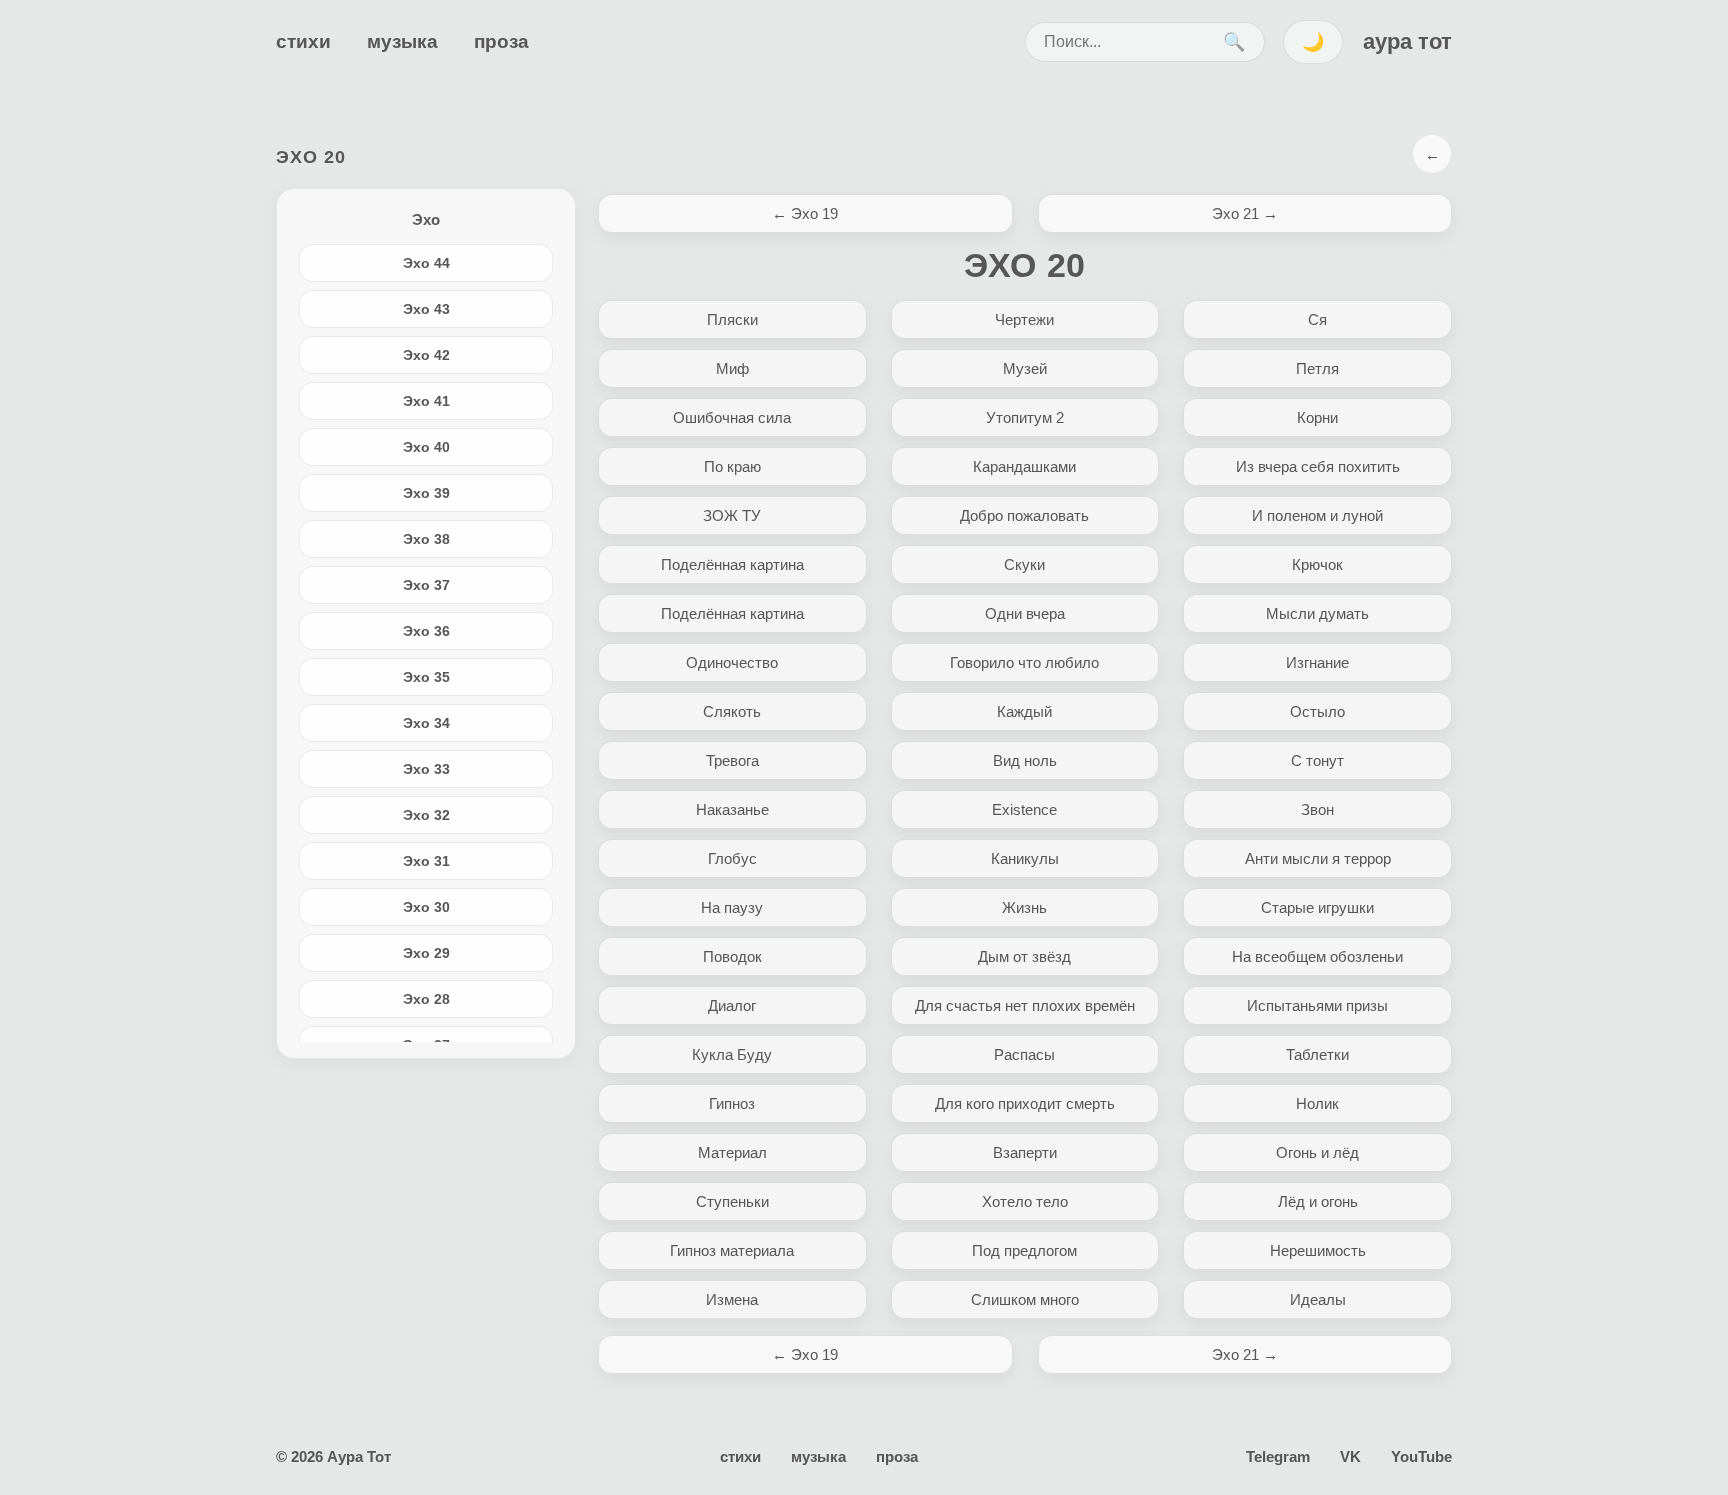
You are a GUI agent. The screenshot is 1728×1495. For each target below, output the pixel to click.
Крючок (1317, 564)
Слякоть (732, 711)
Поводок (732, 956)
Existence (1024, 809)
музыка (402, 41)
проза (501, 41)
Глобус (732, 858)
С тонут (1317, 760)
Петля (1317, 368)
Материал (732, 1152)
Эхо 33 (426, 769)
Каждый (1024, 711)
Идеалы (1318, 1299)
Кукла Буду (732, 1054)
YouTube (1421, 1456)
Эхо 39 (426, 493)
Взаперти (1025, 1152)
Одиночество (732, 662)
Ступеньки (732, 1201)
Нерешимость (1318, 1250)
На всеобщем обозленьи (1317, 956)
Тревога (732, 760)
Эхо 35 (426, 677)
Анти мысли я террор (1318, 858)
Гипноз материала (732, 1250)
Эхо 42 (426, 355)
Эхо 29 (426, 953)
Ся (1317, 319)
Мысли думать (1317, 613)
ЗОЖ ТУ (732, 515)
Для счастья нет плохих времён (1025, 1005)
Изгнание (1317, 662)
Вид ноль (1025, 760)
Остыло (1317, 711)
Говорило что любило (1024, 662)
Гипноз (732, 1103)
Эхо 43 (426, 309)
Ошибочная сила (732, 417)
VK (1350, 1456)
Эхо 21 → (1245, 213)
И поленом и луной (1317, 515)
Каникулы (1025, 858)
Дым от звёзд (1024, 956)
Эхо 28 (426, 999)
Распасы (1024, 1054)
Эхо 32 (426, 815)
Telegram (1278, 1456)
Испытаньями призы (1317, 1005)
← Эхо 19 (805, 213)
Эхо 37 (426, 585)
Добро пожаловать (1024, 515)
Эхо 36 (426, 631)
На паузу (732, 907)
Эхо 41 (426, 401)
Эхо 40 (426, 447)
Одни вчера (1025, 613)
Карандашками (1024, 466)
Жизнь (1024, 907)
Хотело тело (1025, 1201)
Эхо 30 (426, 907)
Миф (732, 368)
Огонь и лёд (1317, 1152)
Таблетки (1317, 1054)
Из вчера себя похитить (1318, 466)
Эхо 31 (426, 861)
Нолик (1317, 1103)
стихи (303, 41)
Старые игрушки (1317, 907)
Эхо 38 (426, 539)
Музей (1025, 368)
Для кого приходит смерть (1025, 1103)
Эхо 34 (426, 723)
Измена (732, 1299)
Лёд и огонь (1318, 1201)
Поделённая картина (732, 564)
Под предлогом (1024, 1250)
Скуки (1024, 564)
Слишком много (1025, 1299)
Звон (1317, 809)
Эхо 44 (426, 263)
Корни (1317, 417)
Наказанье (732, 809)
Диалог (732, 1005)
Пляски (732, 319)
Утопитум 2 (1025, 417)
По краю (732, 466)
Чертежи (1024, 319)
